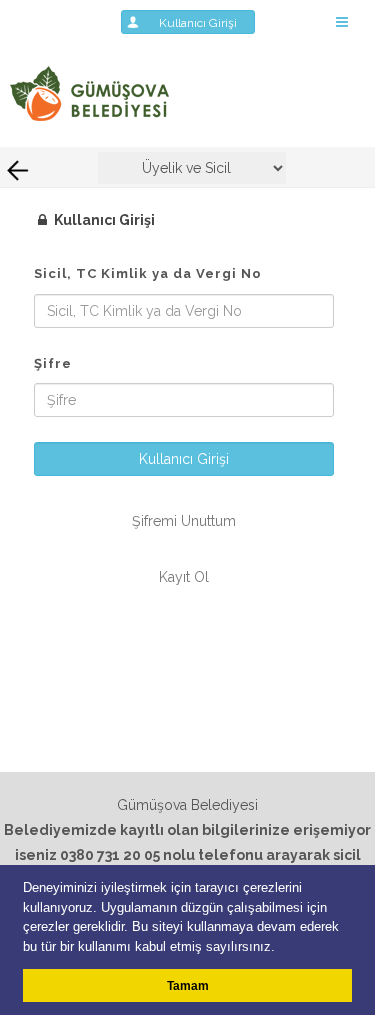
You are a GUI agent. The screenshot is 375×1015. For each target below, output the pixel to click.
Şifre (53, 363)
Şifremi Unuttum (184, 521)
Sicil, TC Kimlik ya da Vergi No (148, 273)
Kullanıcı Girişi (204, 23)
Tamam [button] (188, 985)
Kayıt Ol (184, 577)
